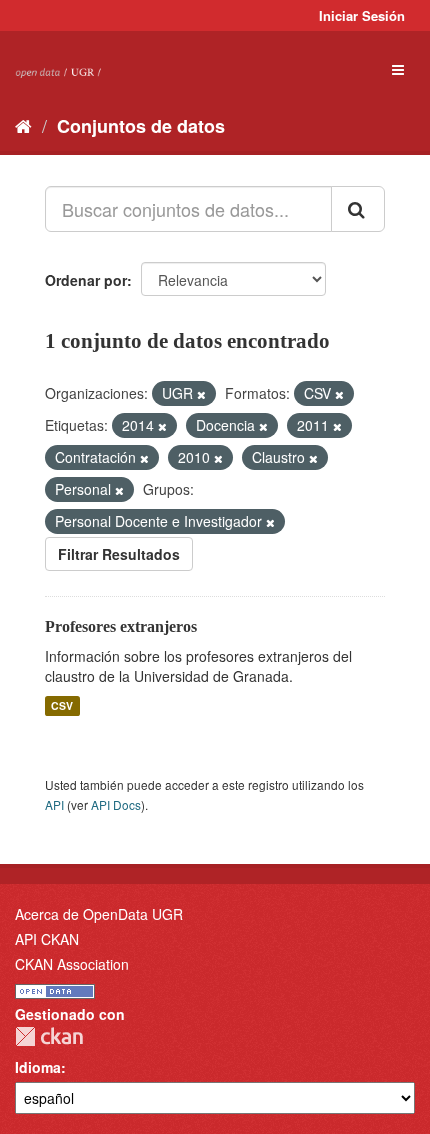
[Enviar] (358, 209)
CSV (62, 705)
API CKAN (47, 939)
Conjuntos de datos (141, 126)
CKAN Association (72, 964)
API (54, 804)
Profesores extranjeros (121, 626)
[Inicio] (23, 125)
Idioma (38, 1067)
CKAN (49, 1036)
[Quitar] (201, 394)
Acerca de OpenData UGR (99, 914)
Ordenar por (86, 280)
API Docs (116, 804)
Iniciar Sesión (362, 15)
